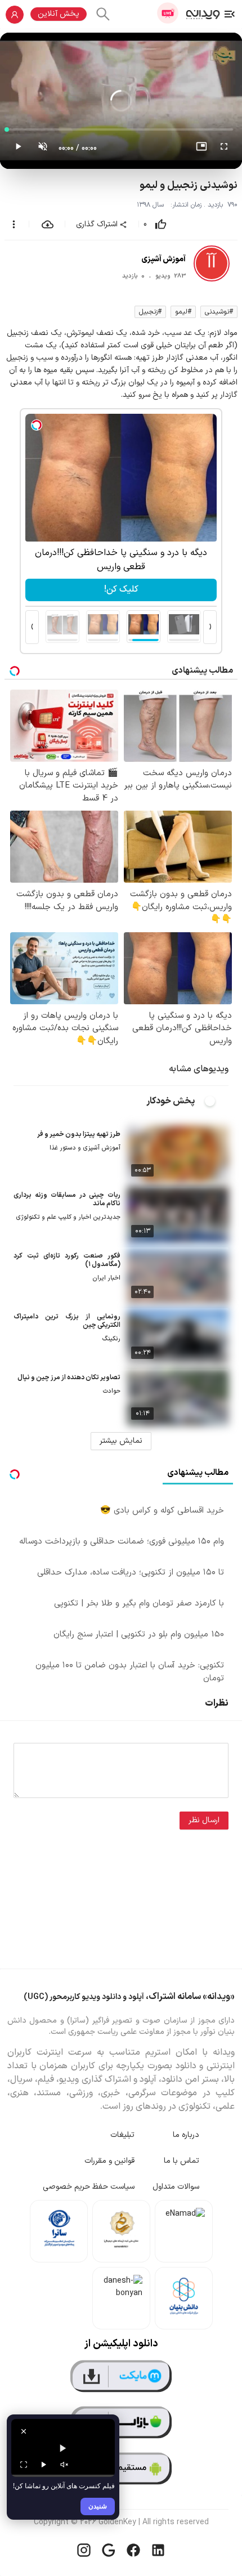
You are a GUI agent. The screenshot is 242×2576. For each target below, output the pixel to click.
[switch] (216, 1101)
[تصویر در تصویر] (201, 149)
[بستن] (24, 2431)
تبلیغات (122, 2135)
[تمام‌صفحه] (224, 149)
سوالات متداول (176, 2187)
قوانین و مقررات (109, 2161)
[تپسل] (37, 425)
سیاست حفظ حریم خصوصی (89, 2187)
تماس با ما (181, 2161)
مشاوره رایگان (121, 589)
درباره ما (186, 2135)
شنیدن (98, 2506)
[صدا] (64, 2465)
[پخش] (44, 2465)
